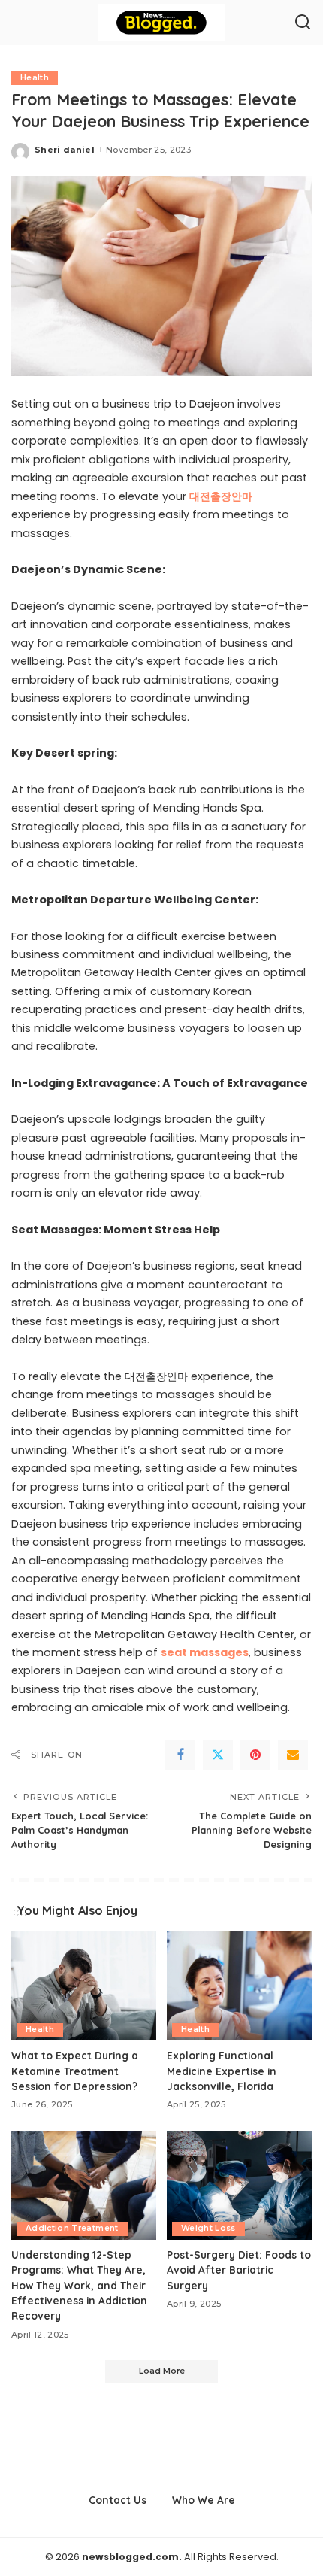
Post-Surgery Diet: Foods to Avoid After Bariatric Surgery (239, 2270)
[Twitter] (218, 1755)
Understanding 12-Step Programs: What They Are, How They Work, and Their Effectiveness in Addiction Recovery (79, 2285)
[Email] (293, 1755)
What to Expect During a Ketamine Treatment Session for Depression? (75, 2071)
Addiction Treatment (72, 2228)
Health (35, 78)
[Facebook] (180, 1755)
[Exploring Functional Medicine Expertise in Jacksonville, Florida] (239, 1986)
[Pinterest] (255, 1755)
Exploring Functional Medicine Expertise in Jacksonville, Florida (222, 2071)
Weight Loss (208, 2228)
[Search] (303, 23)
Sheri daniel (65, 150)
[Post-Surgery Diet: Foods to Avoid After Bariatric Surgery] (239, 2185)
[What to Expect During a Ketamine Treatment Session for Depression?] (84, 1986)
